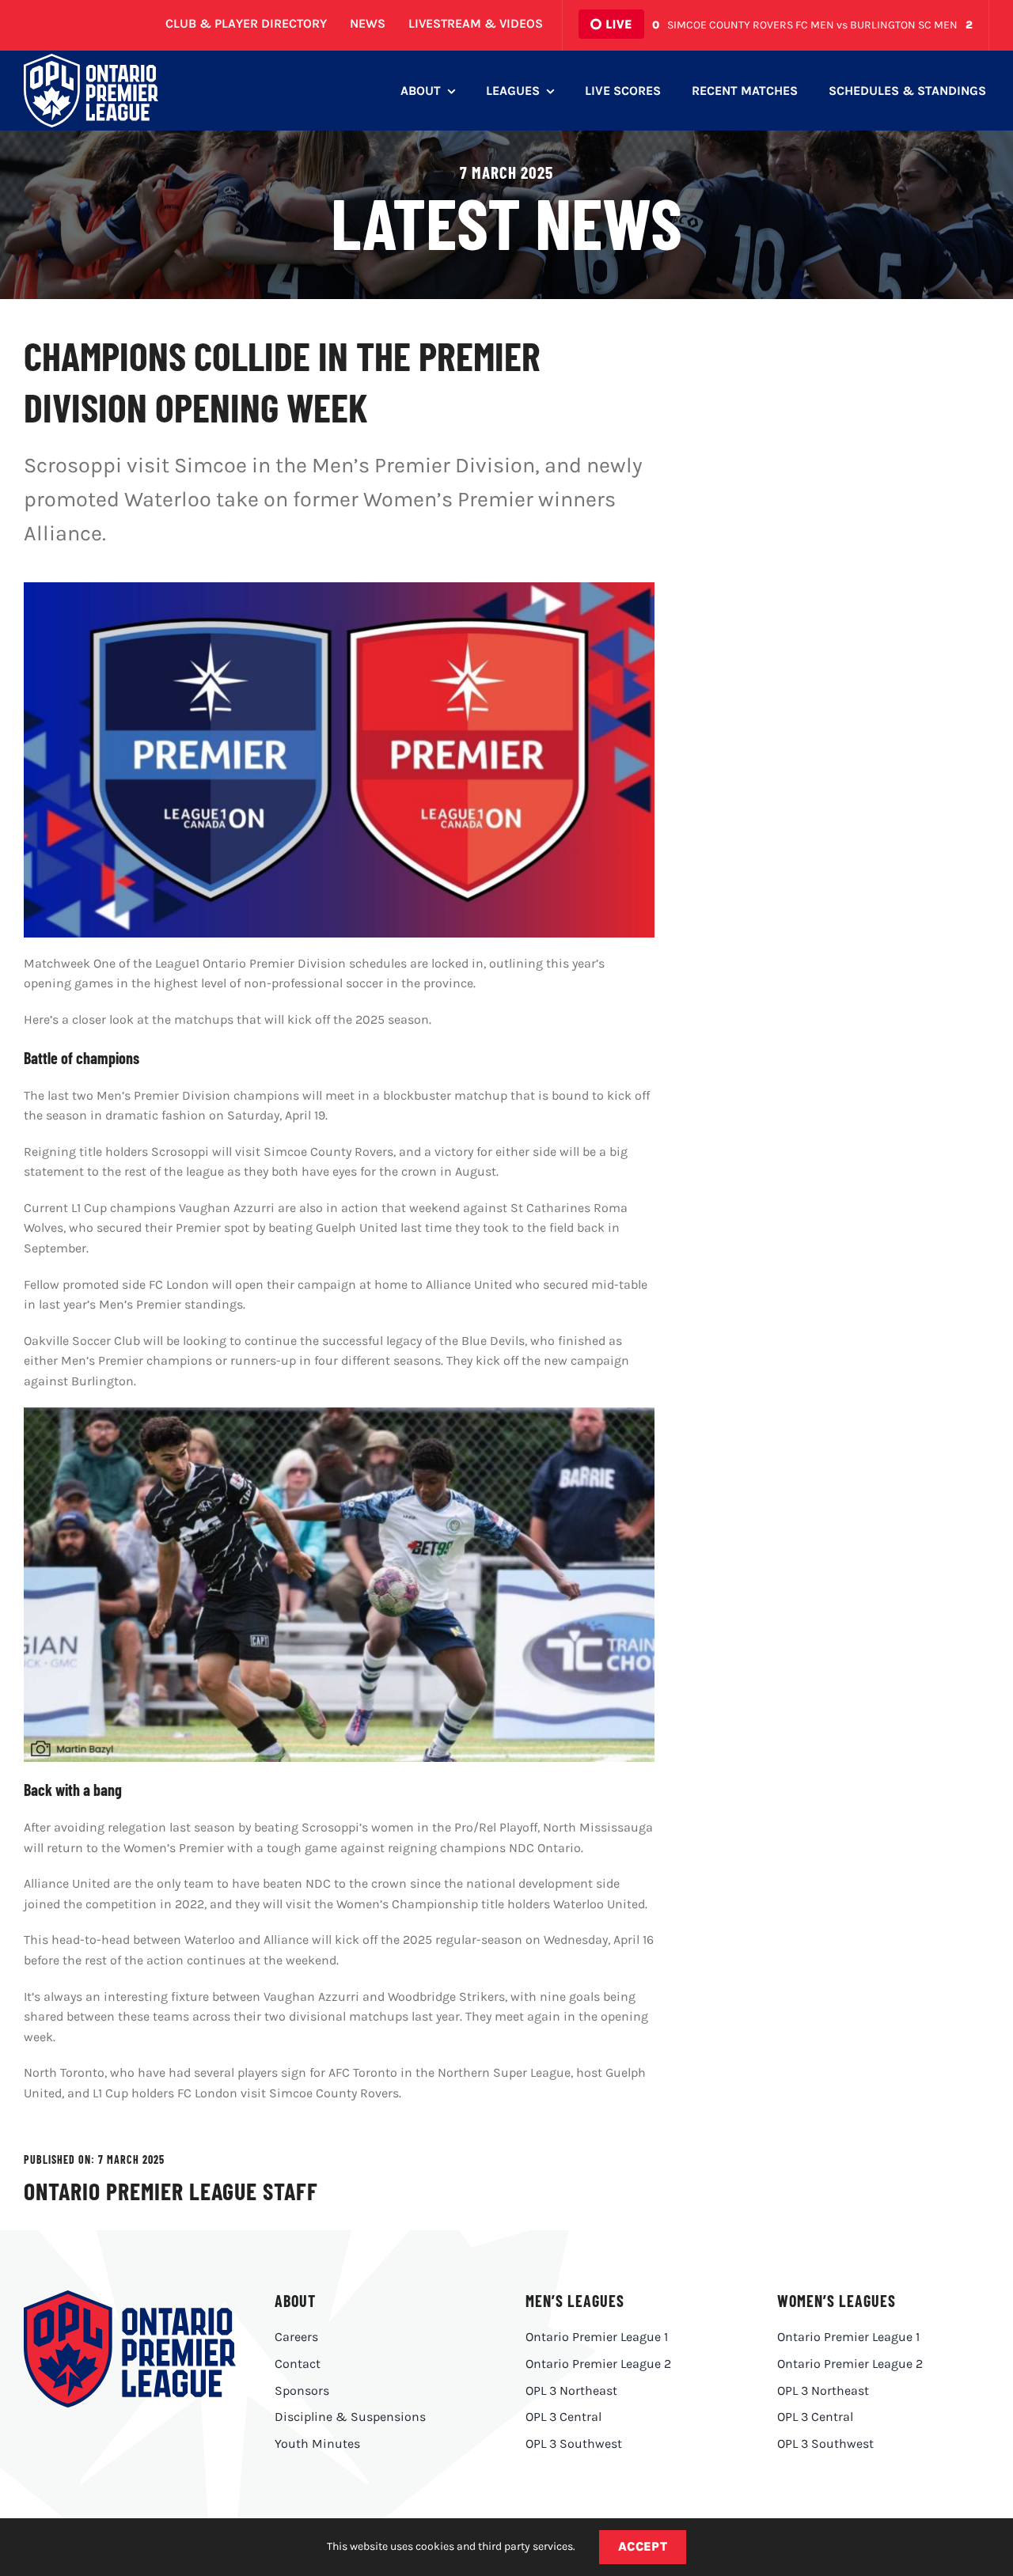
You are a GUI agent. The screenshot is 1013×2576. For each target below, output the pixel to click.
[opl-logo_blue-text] (130, 2296)
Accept (643, 2546)
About (295, 2301)
